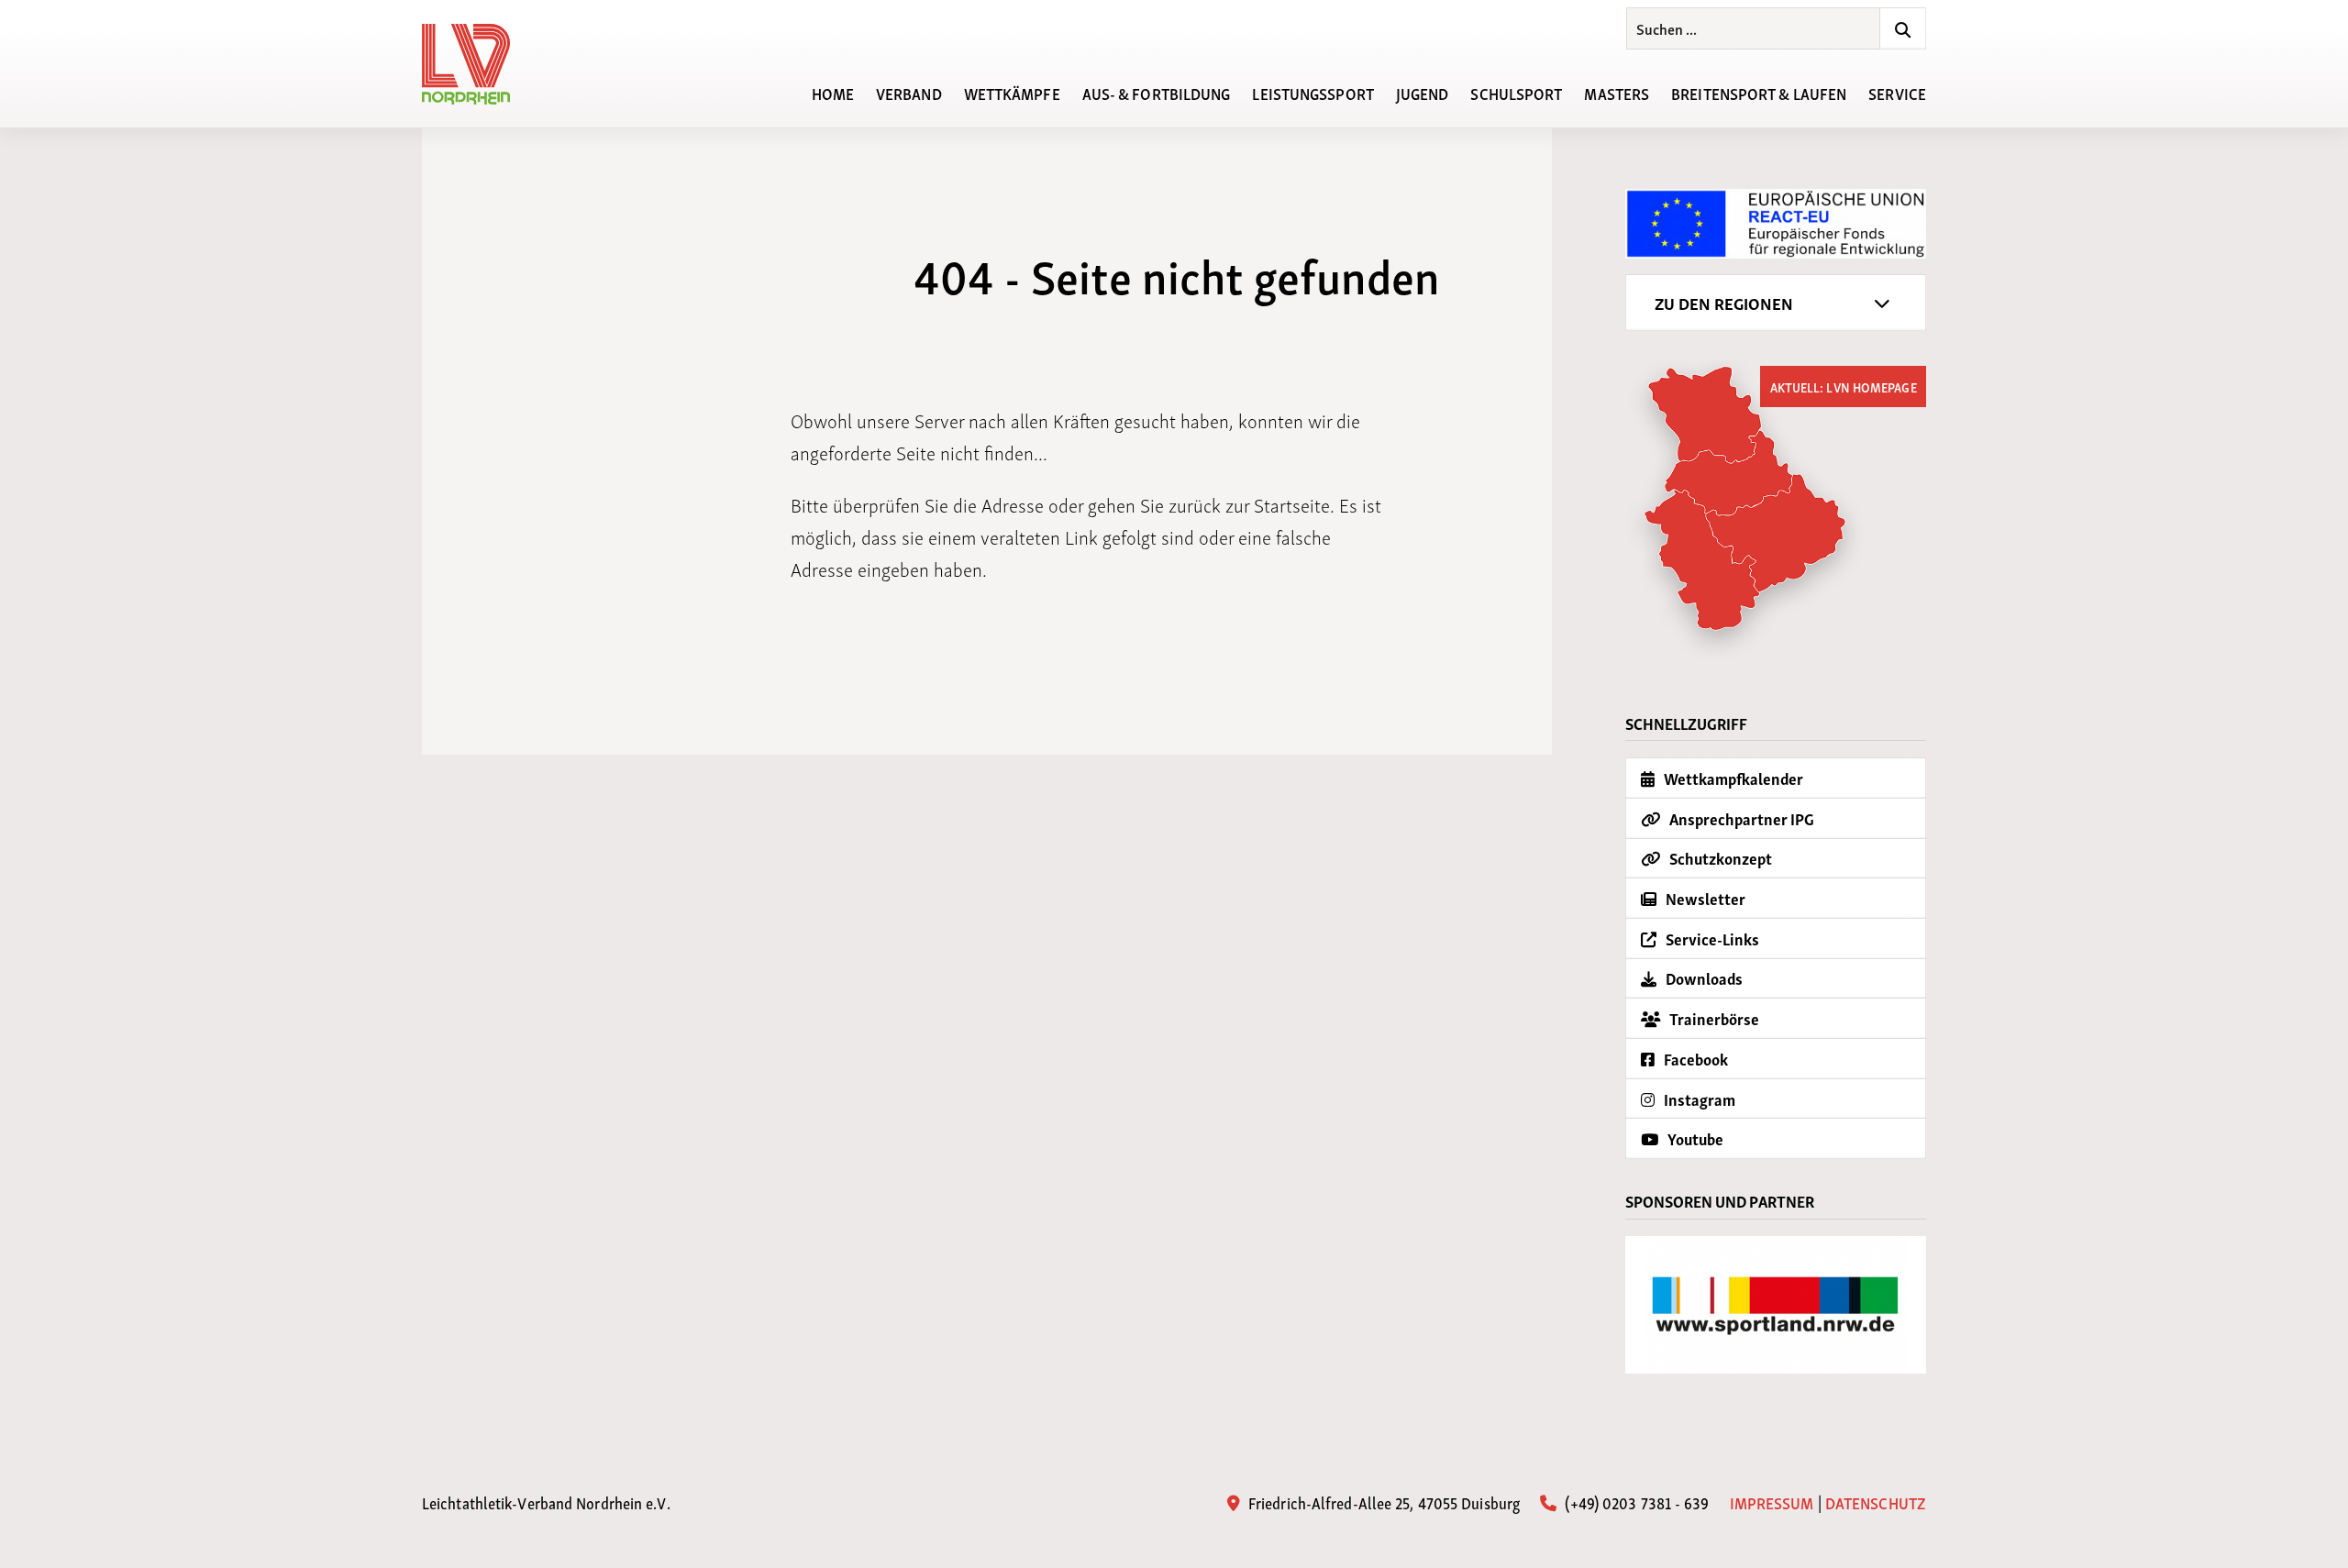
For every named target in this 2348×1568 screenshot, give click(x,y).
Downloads (1703, 978)
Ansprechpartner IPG (1740, 818)
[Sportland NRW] (1776, 1305)
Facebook (1695, 1059)
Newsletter (1704, 898)
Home (833, 92)
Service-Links (1711, 939)
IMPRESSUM (1772, 1502)
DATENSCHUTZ (1876, 1502)
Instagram (1698, 1099)
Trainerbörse (1713, 1018)
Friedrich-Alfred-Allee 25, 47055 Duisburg (1382, 1502)
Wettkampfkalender (1732, 778)
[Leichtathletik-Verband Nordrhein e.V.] (477, 64)
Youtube (1694, 1138)
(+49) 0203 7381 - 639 (1635, 1502)
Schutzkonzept (1719, 858)
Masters (1617, 92)
